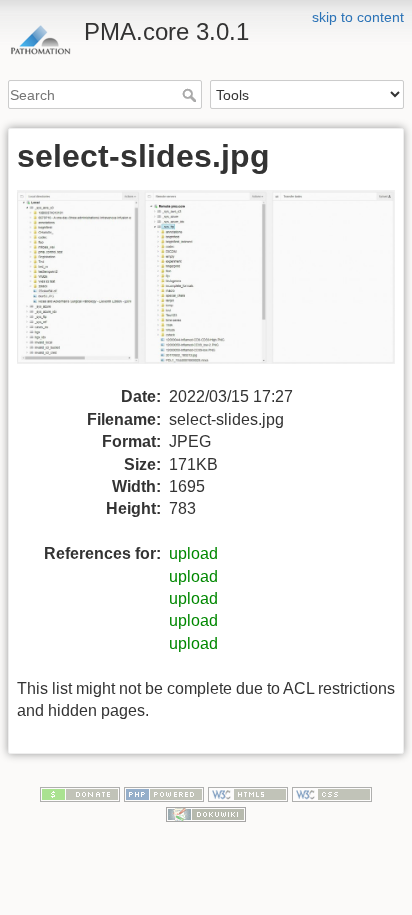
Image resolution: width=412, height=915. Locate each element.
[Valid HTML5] (248, 793)
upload (193, 553)
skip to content (358, 17)
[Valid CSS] (332, 793)
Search (191, 95)
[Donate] (80, 793)
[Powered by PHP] (164, 793)
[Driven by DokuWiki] (206, 813)
